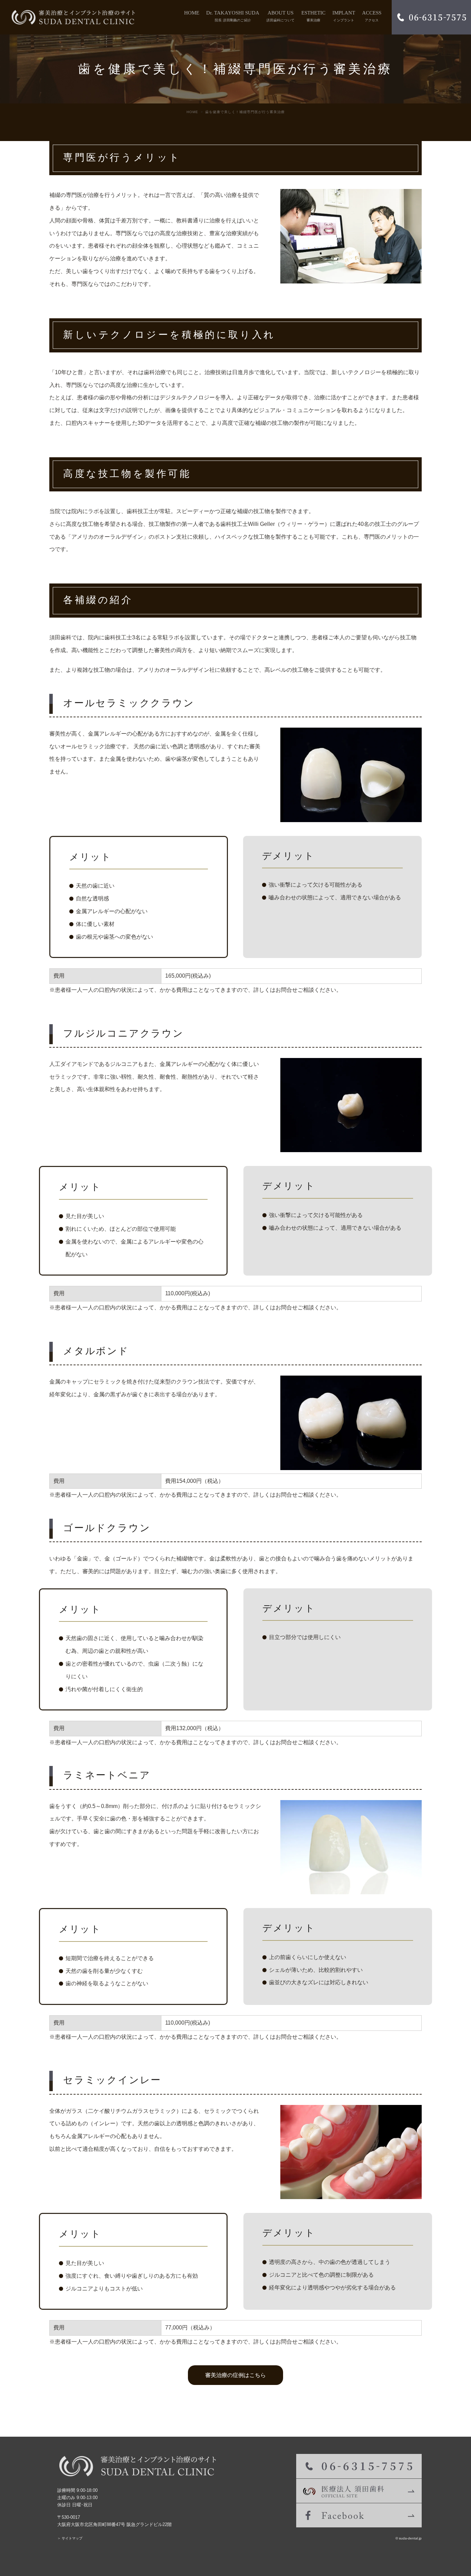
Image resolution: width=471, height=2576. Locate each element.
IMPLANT (344, 16)
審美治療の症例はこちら (235, 2375)
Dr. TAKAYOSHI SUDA (233, 16)
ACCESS (372, 16)
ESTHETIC (313, 16)
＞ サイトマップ (70, 2538)
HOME (192, 13)
